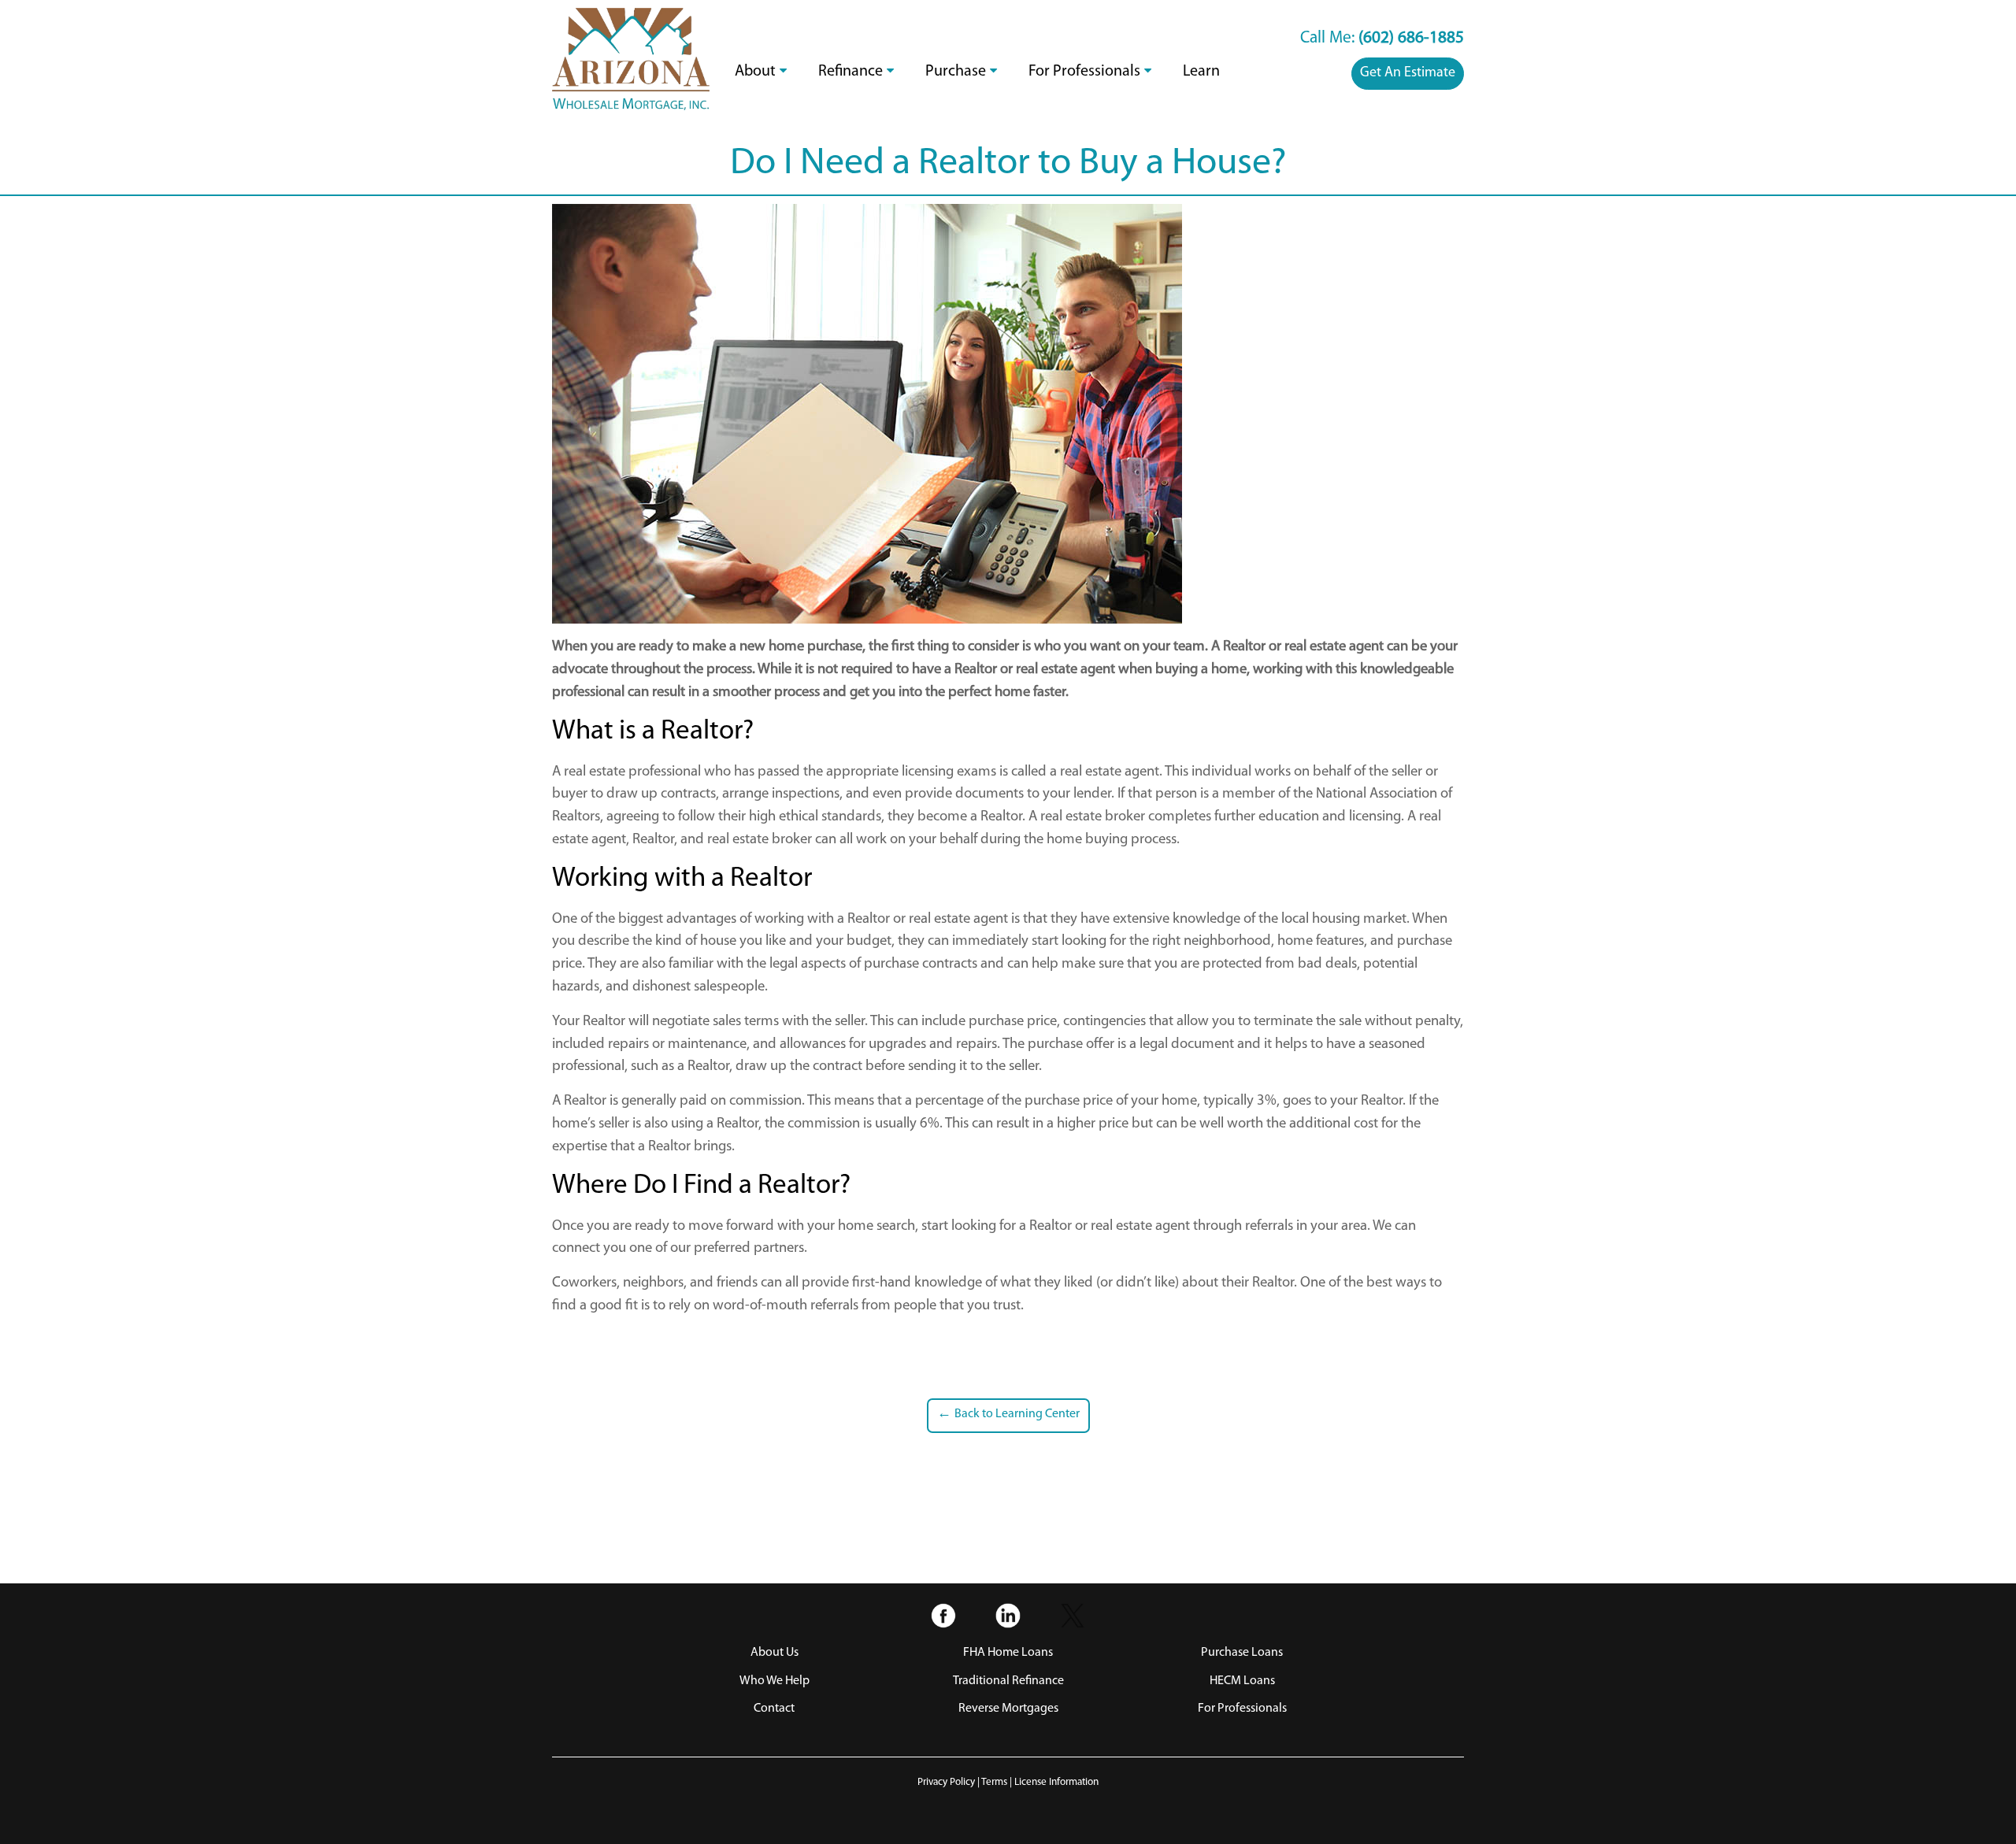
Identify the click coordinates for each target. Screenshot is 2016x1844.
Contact (774, 1709)
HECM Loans (1242, 1681)
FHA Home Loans (1008, 1653)
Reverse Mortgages (1008, 1709)
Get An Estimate (1408, 73)
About (755, 72)
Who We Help (775, 1681)
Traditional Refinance (1008, 1681)
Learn (1201, 72)
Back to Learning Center (1008, 1414)
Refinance (850, 72)
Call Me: (1382, 38)
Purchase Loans (1242, 1653)
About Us (775, 1653)
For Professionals (1084, 72)
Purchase (956, 72)
